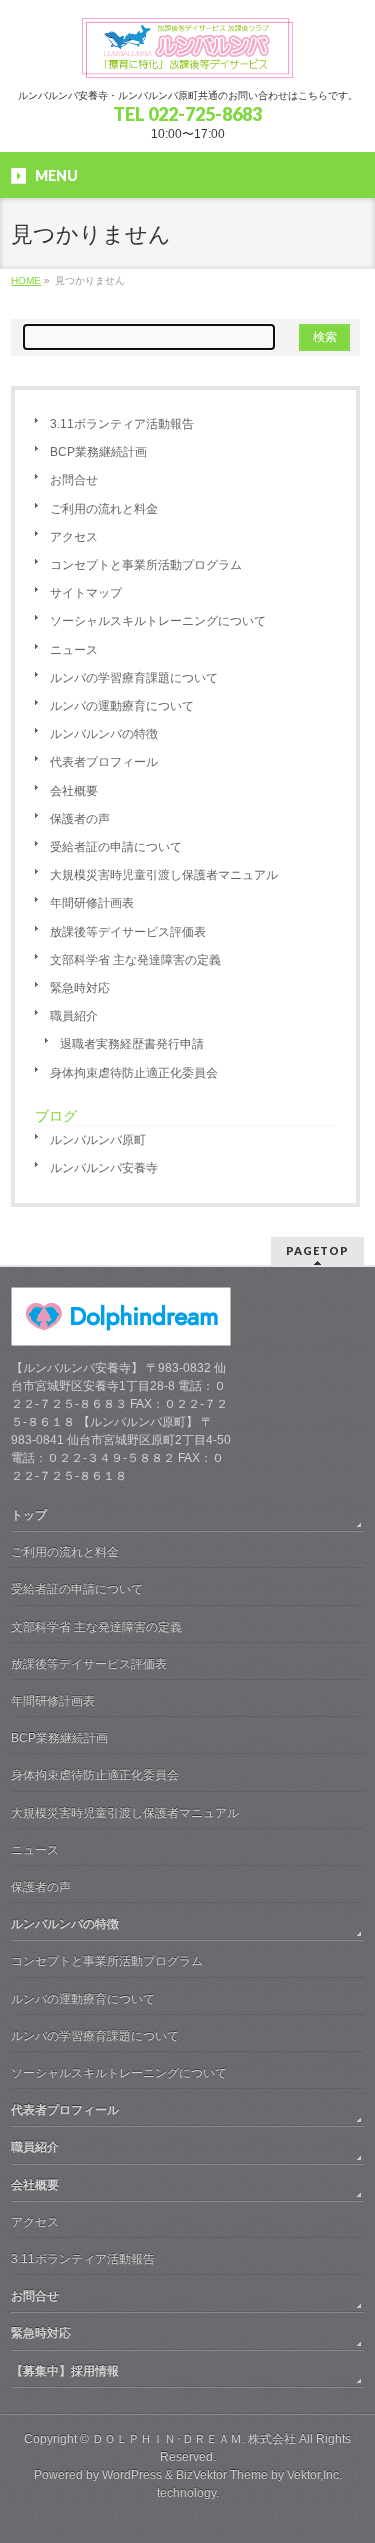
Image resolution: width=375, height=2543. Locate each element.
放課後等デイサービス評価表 (128, 932)
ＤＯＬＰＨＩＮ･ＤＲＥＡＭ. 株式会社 (194, 2439)
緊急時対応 (80, 988)
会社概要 (74, 791)
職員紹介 (74, 1016)
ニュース (74, 650)
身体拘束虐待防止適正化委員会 (134, 1073)
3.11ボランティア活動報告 (122, 424)
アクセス (74, 537)
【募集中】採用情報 (65, 2371)
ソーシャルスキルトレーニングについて (158, 621)
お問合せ (74, 480)
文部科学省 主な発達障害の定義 (135, 960)
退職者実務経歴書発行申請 (132, 1044)
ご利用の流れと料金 (104, 509)
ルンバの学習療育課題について (134, 678)
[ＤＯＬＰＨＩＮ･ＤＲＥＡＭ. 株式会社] (188, 55)
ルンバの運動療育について (122, 706)
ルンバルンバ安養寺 (104, 1168)
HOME (26, 280)
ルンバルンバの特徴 (104, 734)
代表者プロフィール (104, 762)
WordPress (132, 2475)
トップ (29, 1515)
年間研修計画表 (92, 903)
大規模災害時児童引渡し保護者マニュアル (164, 875)
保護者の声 (80, 819)
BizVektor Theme (222, 2475)
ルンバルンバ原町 (98, 1140)
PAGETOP (317, 1250)
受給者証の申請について (116, 847)
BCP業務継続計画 (98, 452)
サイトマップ (86, 593)
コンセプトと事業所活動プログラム (146, 565)
